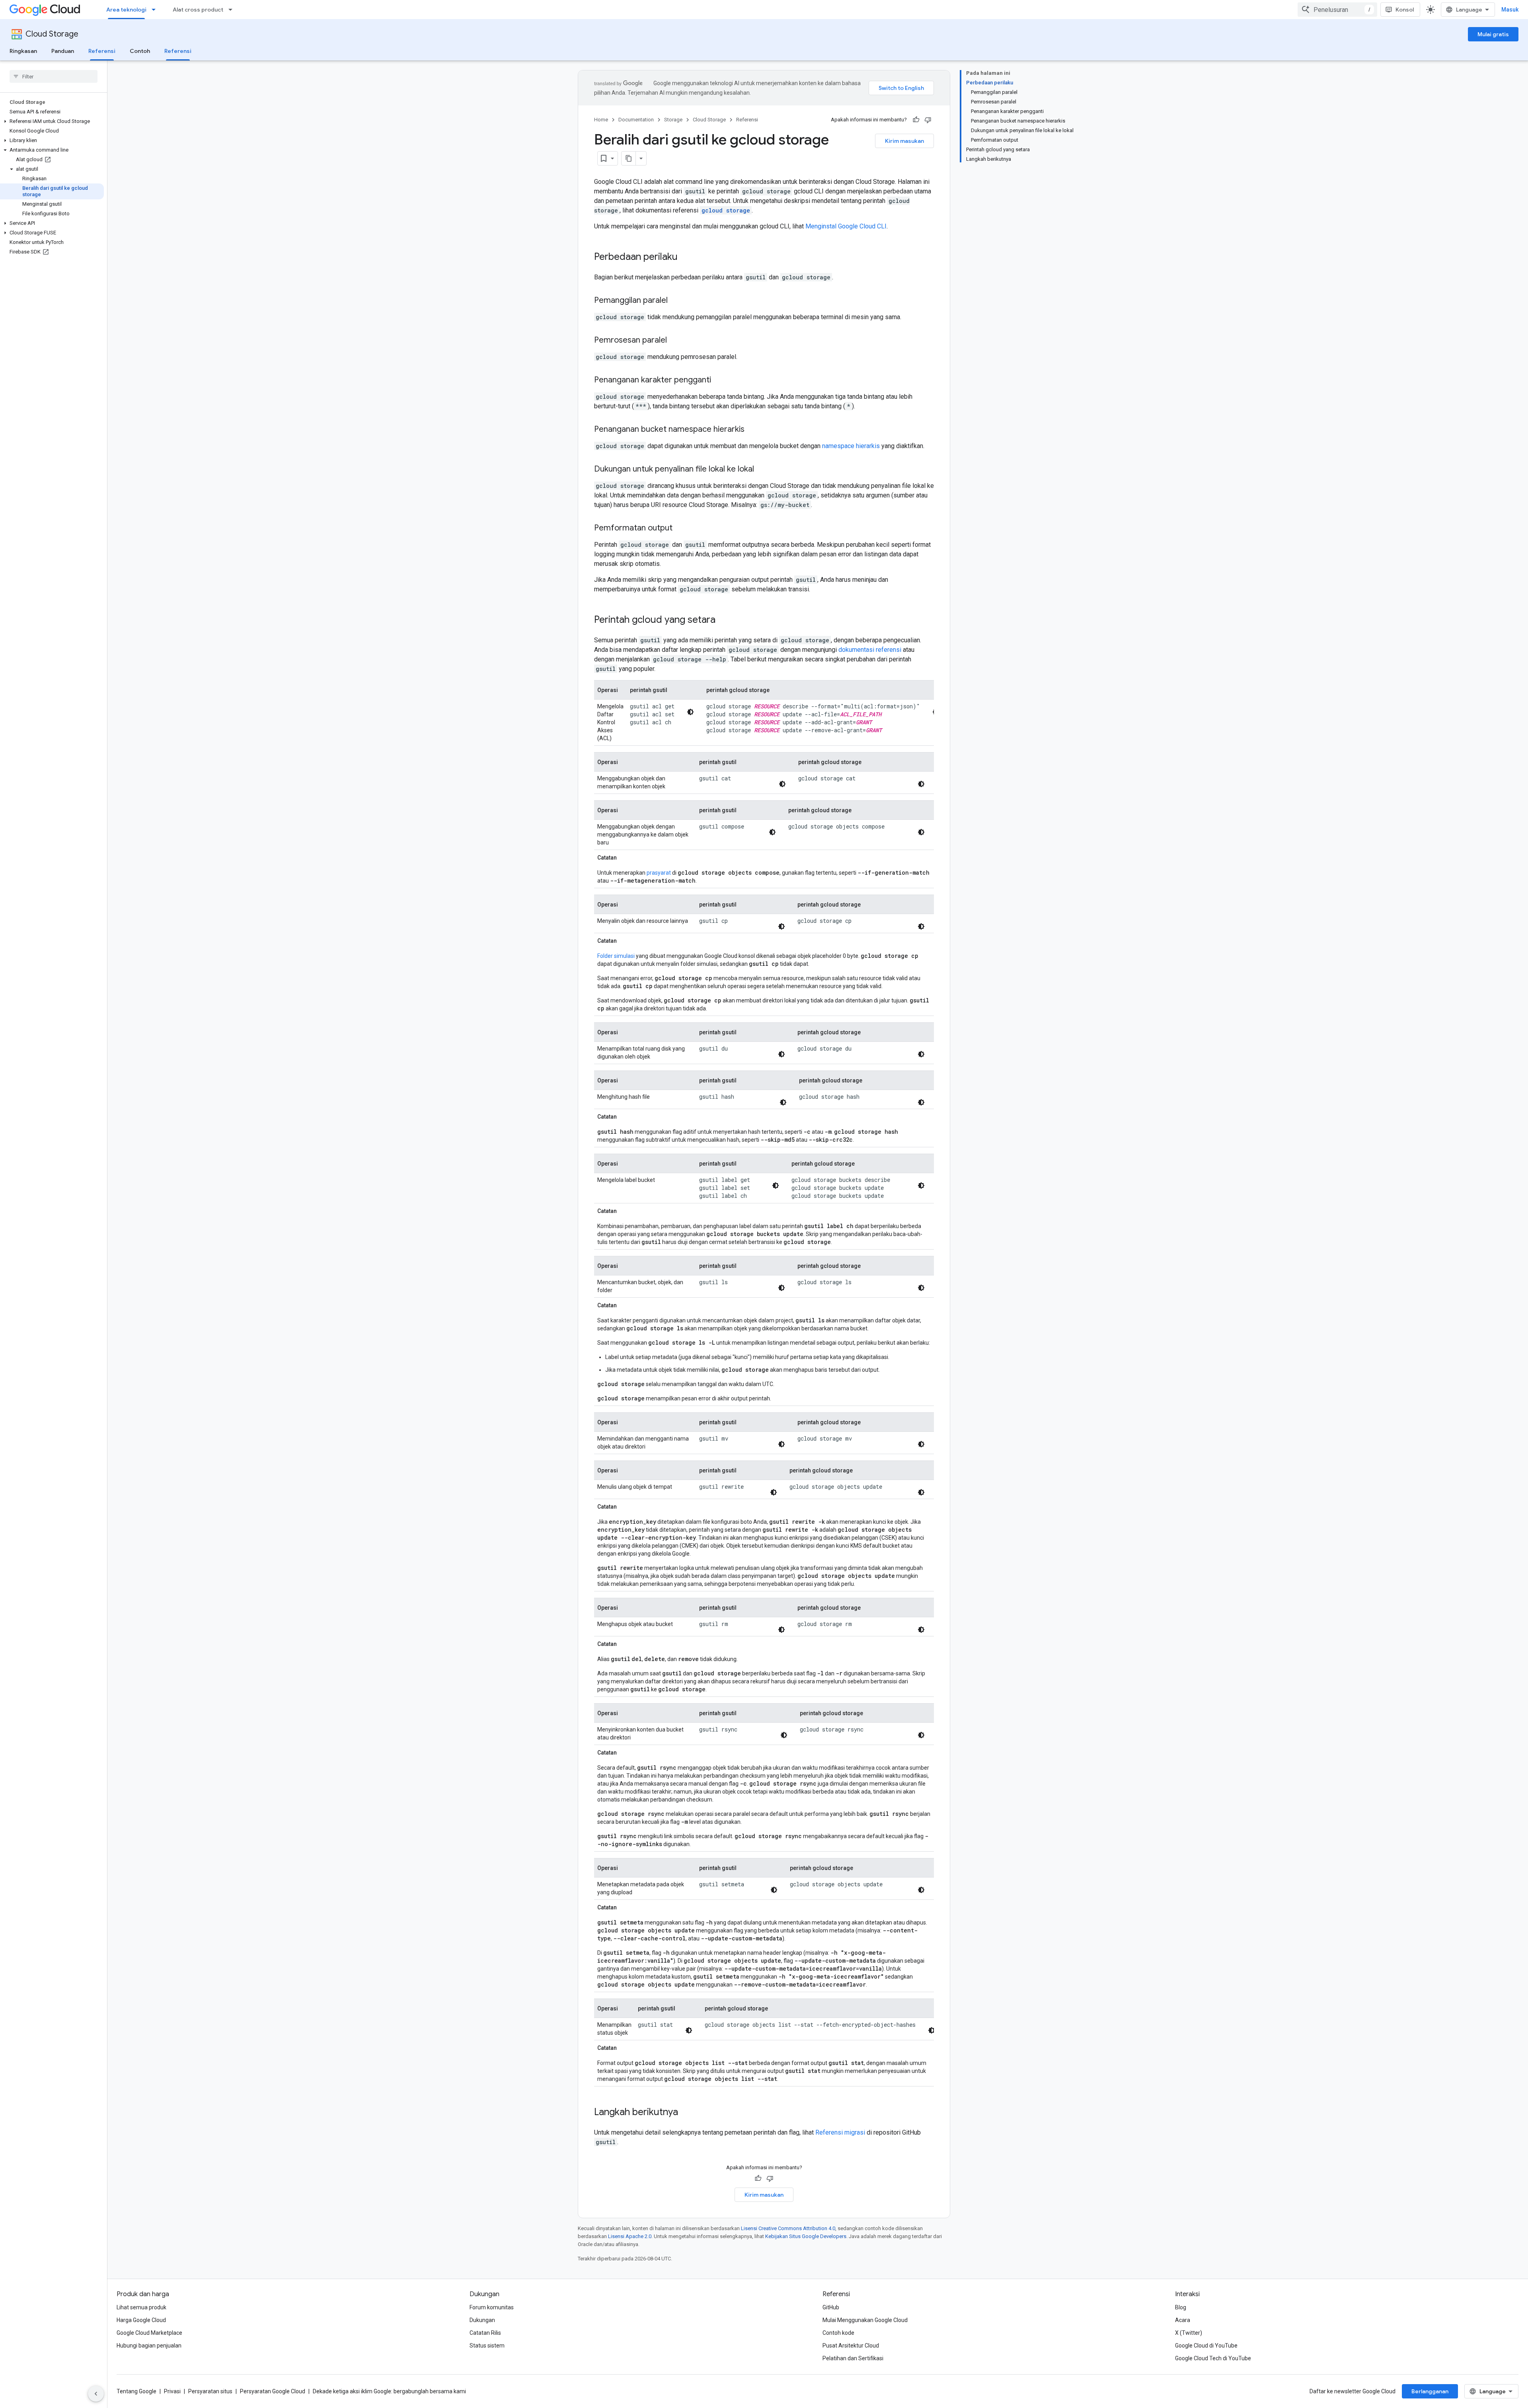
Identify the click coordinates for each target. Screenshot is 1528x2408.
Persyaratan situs (210, 2391)
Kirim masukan (904, 141)
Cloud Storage (52, 34)
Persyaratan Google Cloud (273, 2391)
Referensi (102, 51)
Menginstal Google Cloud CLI (846, 226)
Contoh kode (838, 2333)
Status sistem (487, 2346)
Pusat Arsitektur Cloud (851, 2346)
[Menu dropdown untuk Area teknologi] (156, 10)
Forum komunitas (492, 2307)
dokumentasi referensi (870, 650)
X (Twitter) (1189, 2333)
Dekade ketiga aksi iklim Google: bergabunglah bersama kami (389, 2391)
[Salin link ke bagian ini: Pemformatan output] (680, 528)
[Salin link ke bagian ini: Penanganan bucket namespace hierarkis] (752, 430)
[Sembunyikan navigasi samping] (96, 2394)
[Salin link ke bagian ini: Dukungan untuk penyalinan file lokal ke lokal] (762, 470)
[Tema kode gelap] (690, 712)
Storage (673, 120)
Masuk (1510, 10)
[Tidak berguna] (928, 120)
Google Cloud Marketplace (149, 2333)
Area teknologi (126, 10)
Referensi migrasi (840, 2132)
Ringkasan (23, 51)
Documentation (636, 120)
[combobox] (1337, 10)
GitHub (831, 2307)
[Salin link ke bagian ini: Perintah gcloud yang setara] (723, 620)
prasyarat (659, 873)
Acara (1183, 2320)
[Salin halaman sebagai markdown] (629, 158)
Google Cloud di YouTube (1206, 2346)
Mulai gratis (1493, 34)
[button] (52, 121)
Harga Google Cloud (141, 2320)
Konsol (1405, 10)
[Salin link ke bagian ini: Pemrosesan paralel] (675, 341)
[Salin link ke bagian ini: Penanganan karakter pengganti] (719, 380)
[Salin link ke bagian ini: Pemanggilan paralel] (676, 301)
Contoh (140, 51)
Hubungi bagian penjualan (149, 2346)
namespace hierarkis (851, 446)
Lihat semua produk (141, 2307)
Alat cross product (198, 10)
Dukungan (482, 2320)
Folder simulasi (616, 956)
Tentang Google (136, 2391)
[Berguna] (916, 120)
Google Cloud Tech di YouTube (1213, 2358)
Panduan (63, 51)
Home (601, 120)
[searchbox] (54, 76)
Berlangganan (1430, 2391)
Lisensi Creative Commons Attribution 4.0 (788, 2228)
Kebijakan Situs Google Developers (806, 2236)
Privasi (172, 2391)
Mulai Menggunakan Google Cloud (865, 2320)
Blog (1181, 2307)
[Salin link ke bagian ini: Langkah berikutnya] (686, 2113)
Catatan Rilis (485, 2333)
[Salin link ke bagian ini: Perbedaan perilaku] (686, 257)
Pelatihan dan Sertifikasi (853, 2358)
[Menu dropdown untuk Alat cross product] (233, 10)
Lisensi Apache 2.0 (630, 2236)
